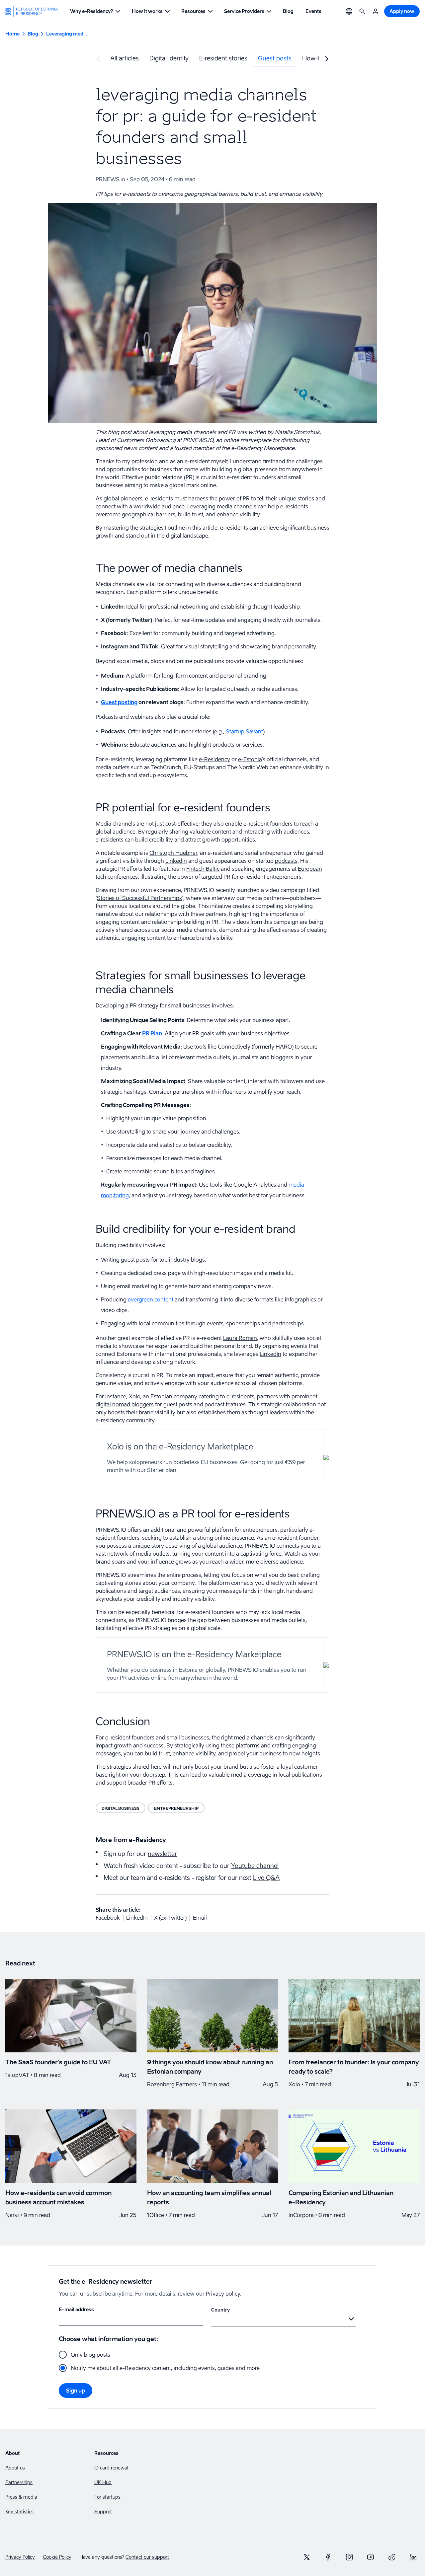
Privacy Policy (20, 2557)
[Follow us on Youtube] (371, 2557)
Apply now (402, 11)
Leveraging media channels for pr (67, 34)
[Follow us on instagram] (349, 2557)
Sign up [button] (76, 2391)
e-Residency (214, 759)
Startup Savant (244, 731)
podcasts (286, 861)
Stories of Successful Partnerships (139, 898)
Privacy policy (223, 2294)
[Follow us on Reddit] (392, 2557)
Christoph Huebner (173, 853)
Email (200, 1918)
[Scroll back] (98, 59)
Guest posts (275, 58)
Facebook (108, 1918)
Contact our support (147, 2557)
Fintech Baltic (203, 869)
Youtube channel (255, 1866)
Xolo (134, 1396)
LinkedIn (176, 861)
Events (313, 11)
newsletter (162, 1854)
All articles (125, 58)
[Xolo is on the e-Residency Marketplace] (212, 1457)
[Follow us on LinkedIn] (413, 2557)
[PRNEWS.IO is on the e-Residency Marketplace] (212, 1665)
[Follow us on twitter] (307, 2557)
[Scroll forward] (327, 59)
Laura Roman (240, 1338)
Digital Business (121, 1808)
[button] (95, 11)
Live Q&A (266, 1878)
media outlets (153, 1554)
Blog (288, 11)
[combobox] (212, 2319)
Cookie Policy (57, 2557)
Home (12, 34)
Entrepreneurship (176, 1808)
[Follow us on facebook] (328, 2557)
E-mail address (76, 2309)
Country (220, 2310)
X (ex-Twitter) (170, 1918)
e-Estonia (250, 759)
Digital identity (169, 58)
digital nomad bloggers (125, 1404)
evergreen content (151, 1299)
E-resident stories (223, 58)
